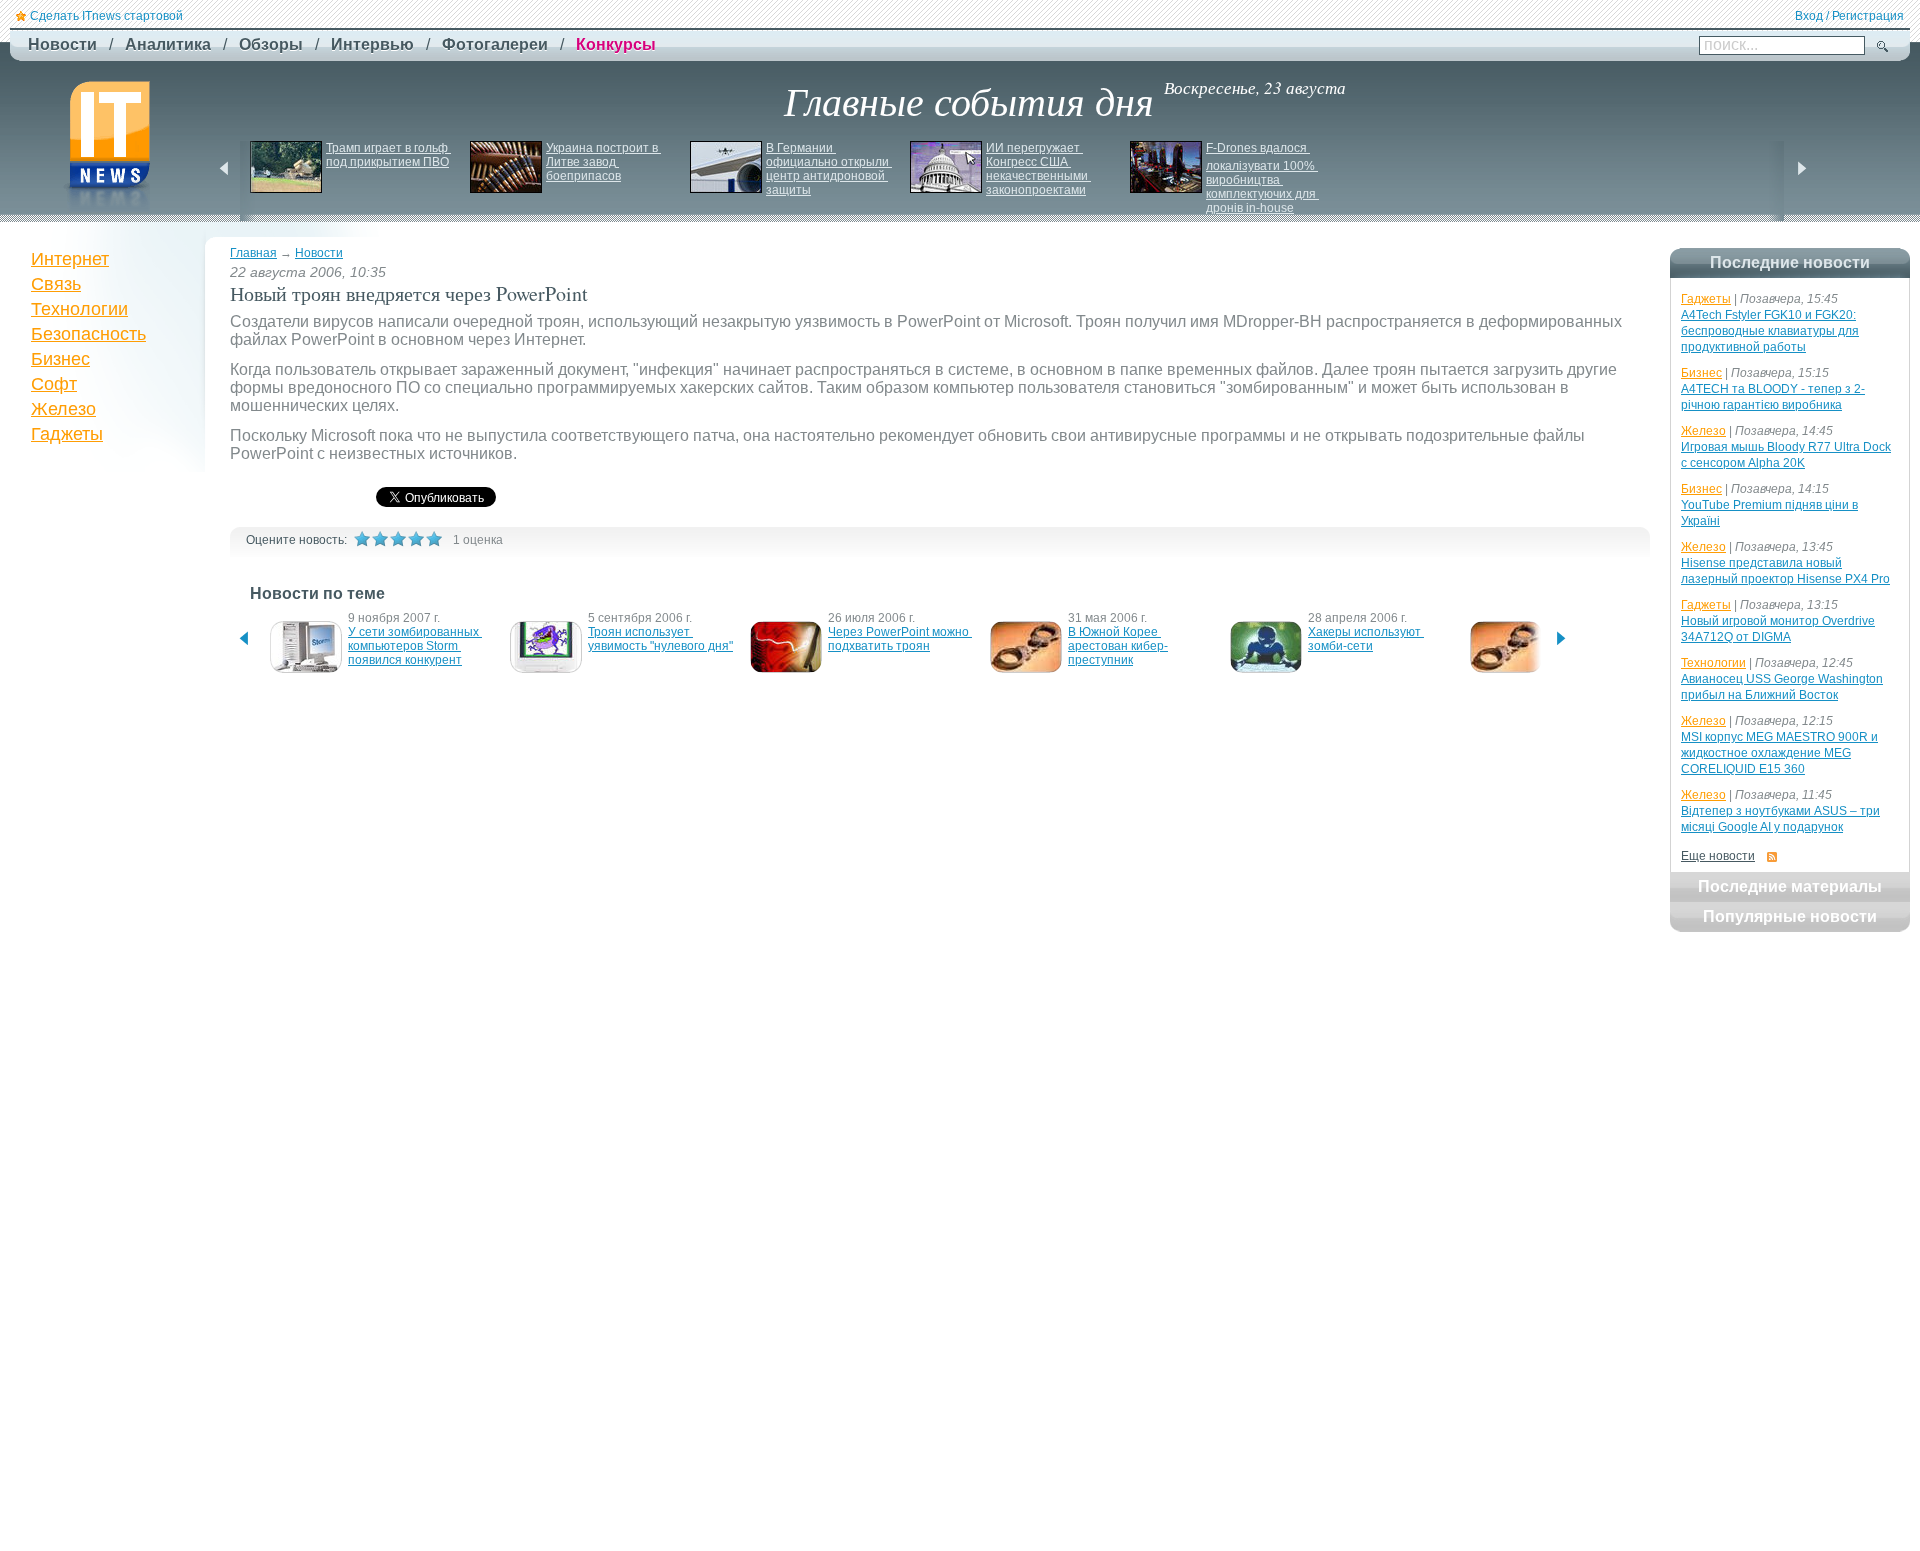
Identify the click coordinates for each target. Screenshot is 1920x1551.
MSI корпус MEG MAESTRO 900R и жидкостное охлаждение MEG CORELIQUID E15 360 (1779, 753)
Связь (56, 284)
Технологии (79, 309)
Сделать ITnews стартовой (106, 16)
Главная (253, 253)
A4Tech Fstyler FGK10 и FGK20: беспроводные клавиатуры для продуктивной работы (1770, 331)
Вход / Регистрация (1849, 16)
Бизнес (60, 359)
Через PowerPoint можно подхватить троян (900, 639)
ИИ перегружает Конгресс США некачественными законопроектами (1038, 169)
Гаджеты (67, 434)
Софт (54, 384)
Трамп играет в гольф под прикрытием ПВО (388, 155)
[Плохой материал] (380, 539)
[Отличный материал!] (434, 539)
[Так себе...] (398, 539)
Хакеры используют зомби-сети (1366, 639)
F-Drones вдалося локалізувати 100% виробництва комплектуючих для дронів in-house (1262, 178)
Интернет (70, 259)
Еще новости (1718, 856)
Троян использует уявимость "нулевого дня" (660, 639)
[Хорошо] (416, 539)
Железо (63, 409)
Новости (319, 253)
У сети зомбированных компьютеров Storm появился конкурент (415, 646)
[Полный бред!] (362, 539)
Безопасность (88, 334)
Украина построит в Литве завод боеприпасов (603, 162)
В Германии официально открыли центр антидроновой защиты (829, 169)
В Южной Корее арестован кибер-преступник (1118, 646)
